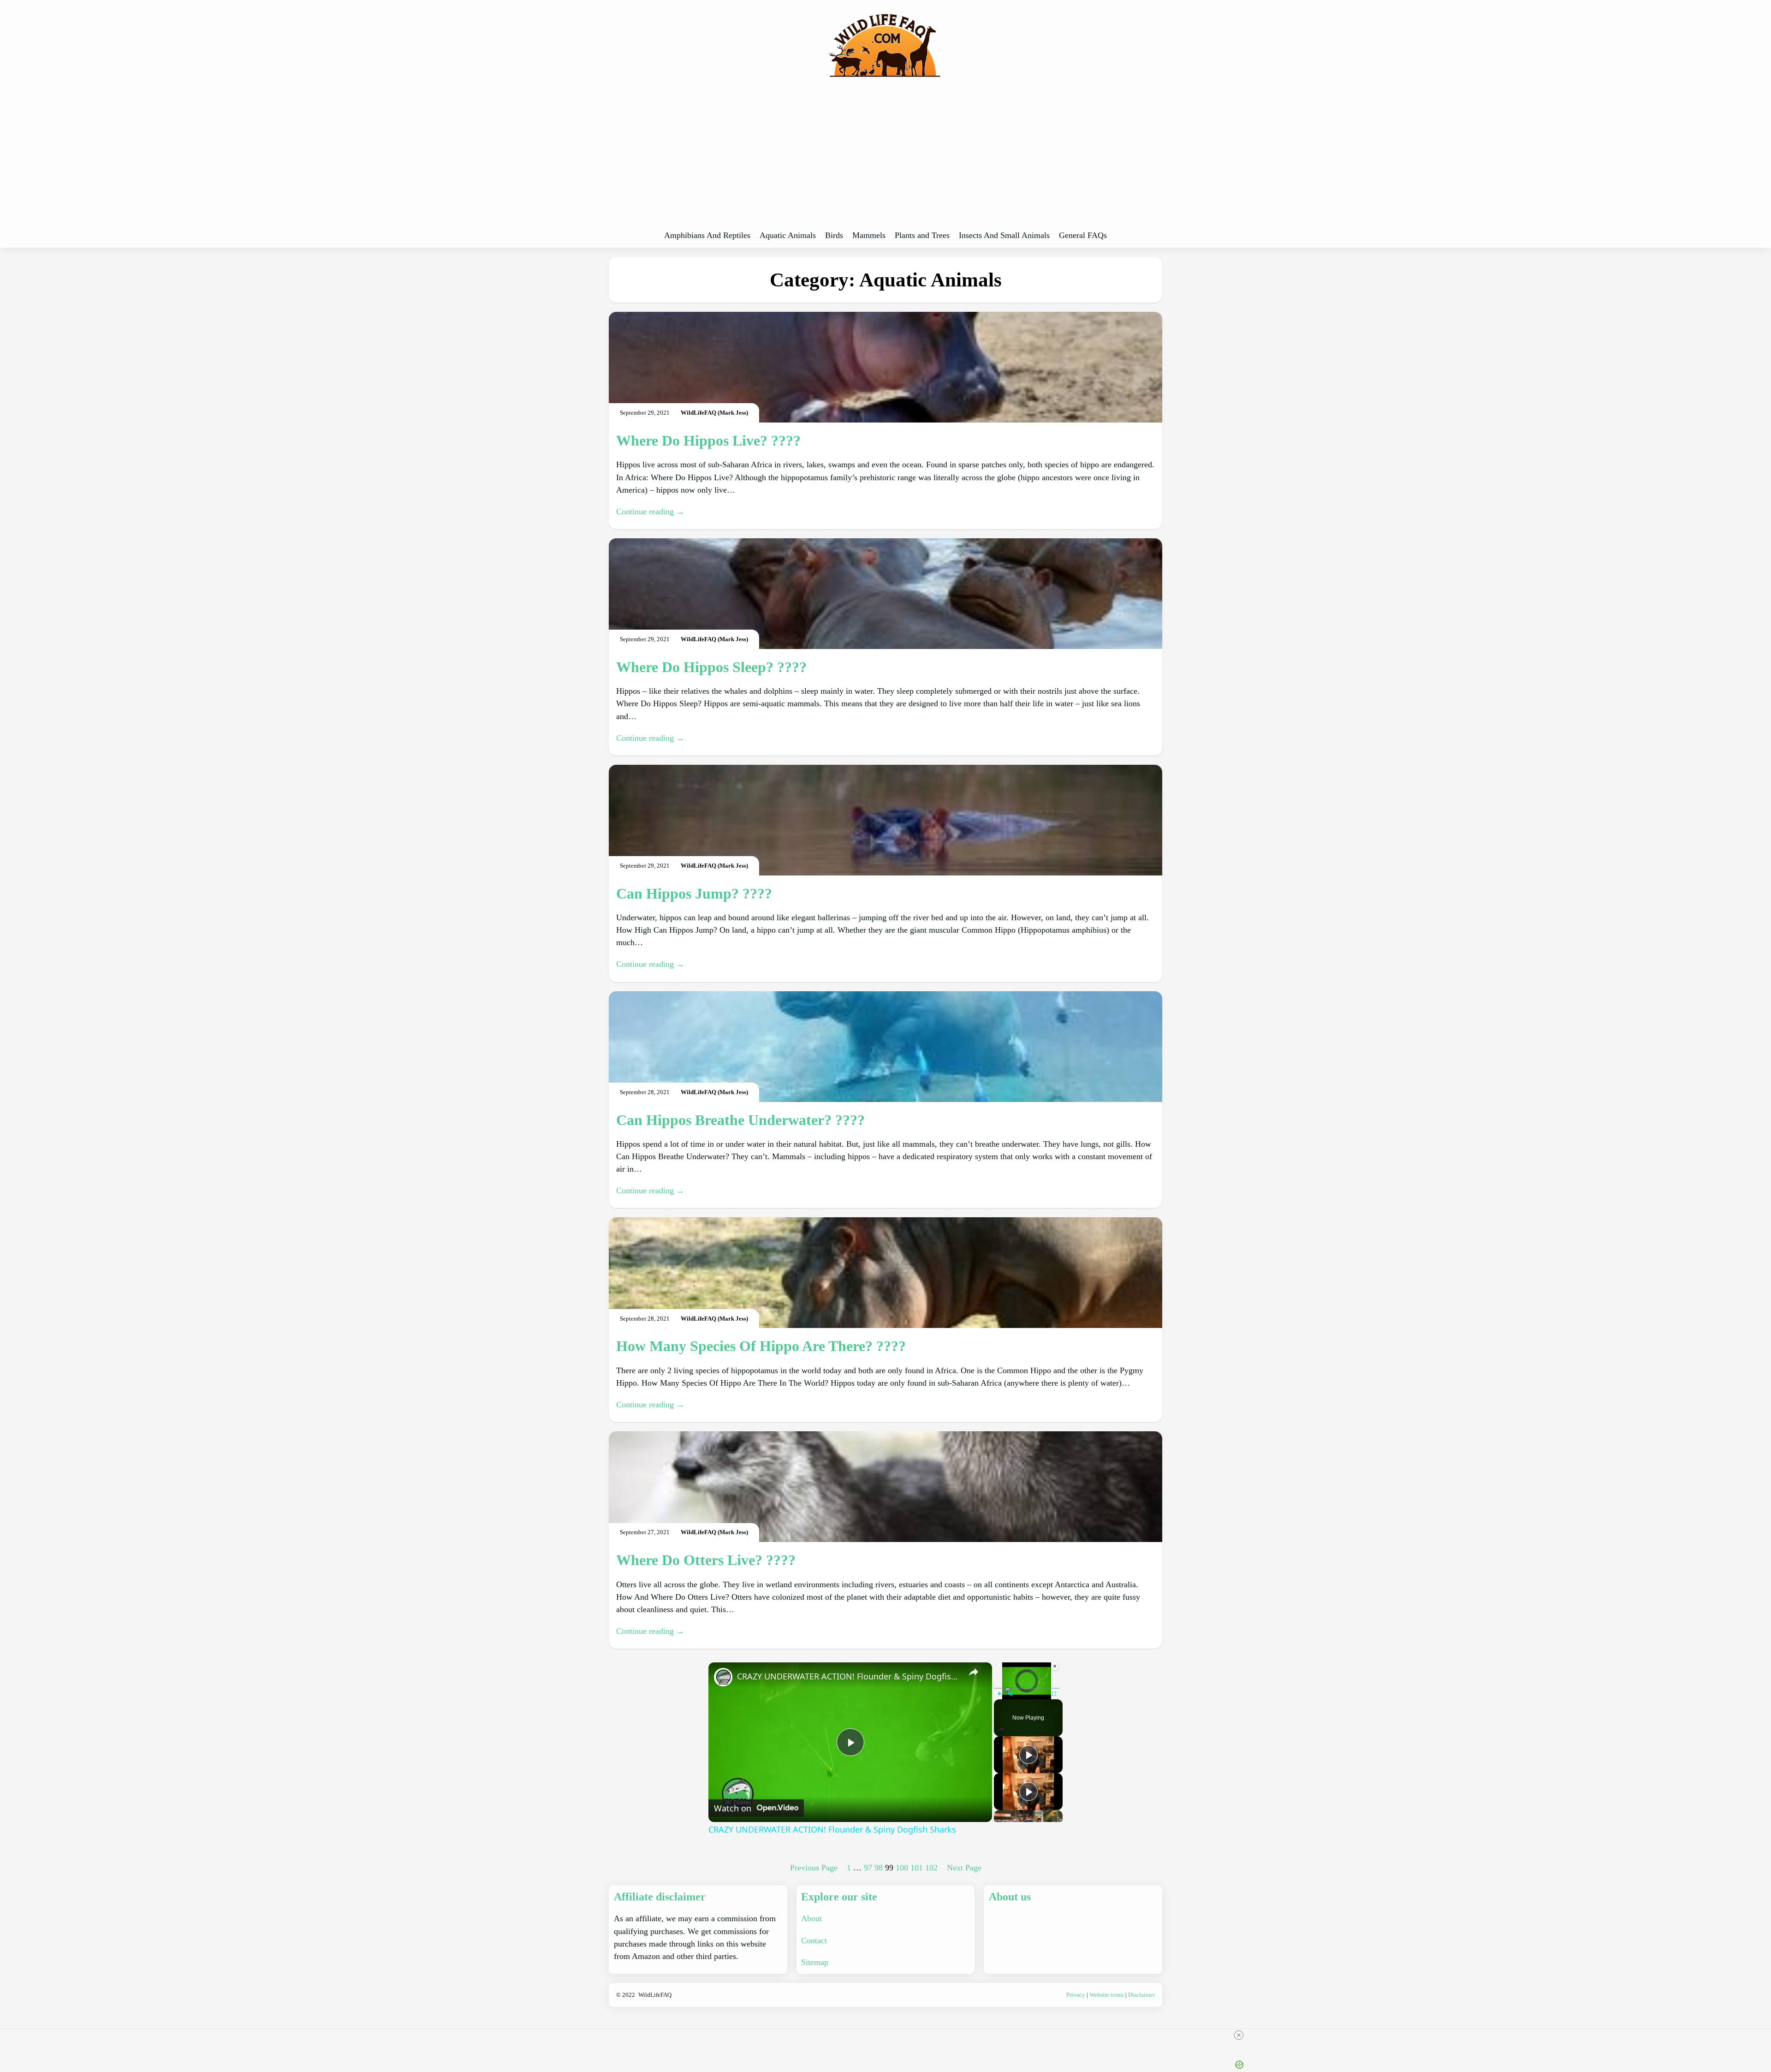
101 (917, 1868)
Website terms (1107, 1995)
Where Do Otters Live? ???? (706, 1560)
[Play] (999, 1694)
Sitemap (815, 1962)
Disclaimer (1141, 1995)
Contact (814, 1941)
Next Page (964, 1868)
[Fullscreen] (1054, 1694)
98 (879, 1868)
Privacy (1076, 1995)
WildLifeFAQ (655, 1995)
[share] (974, 1672)
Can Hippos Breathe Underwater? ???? (740, 1120)
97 (868, 1868)
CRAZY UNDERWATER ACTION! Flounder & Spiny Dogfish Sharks (849, 1676)
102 (931, 1868)
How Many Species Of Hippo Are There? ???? (761, 1346)
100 (902, 1868)
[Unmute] (1010, 1694)
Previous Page (814, 1868)
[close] (1239, 2035)
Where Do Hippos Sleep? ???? (711, 667)
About (811, 1918)
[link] (723, 1677)
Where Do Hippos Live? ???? (708, 441)
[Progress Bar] (1027, 1688)
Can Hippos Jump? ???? (694, 893)
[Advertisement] (885, 157)
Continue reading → (650, 512)
